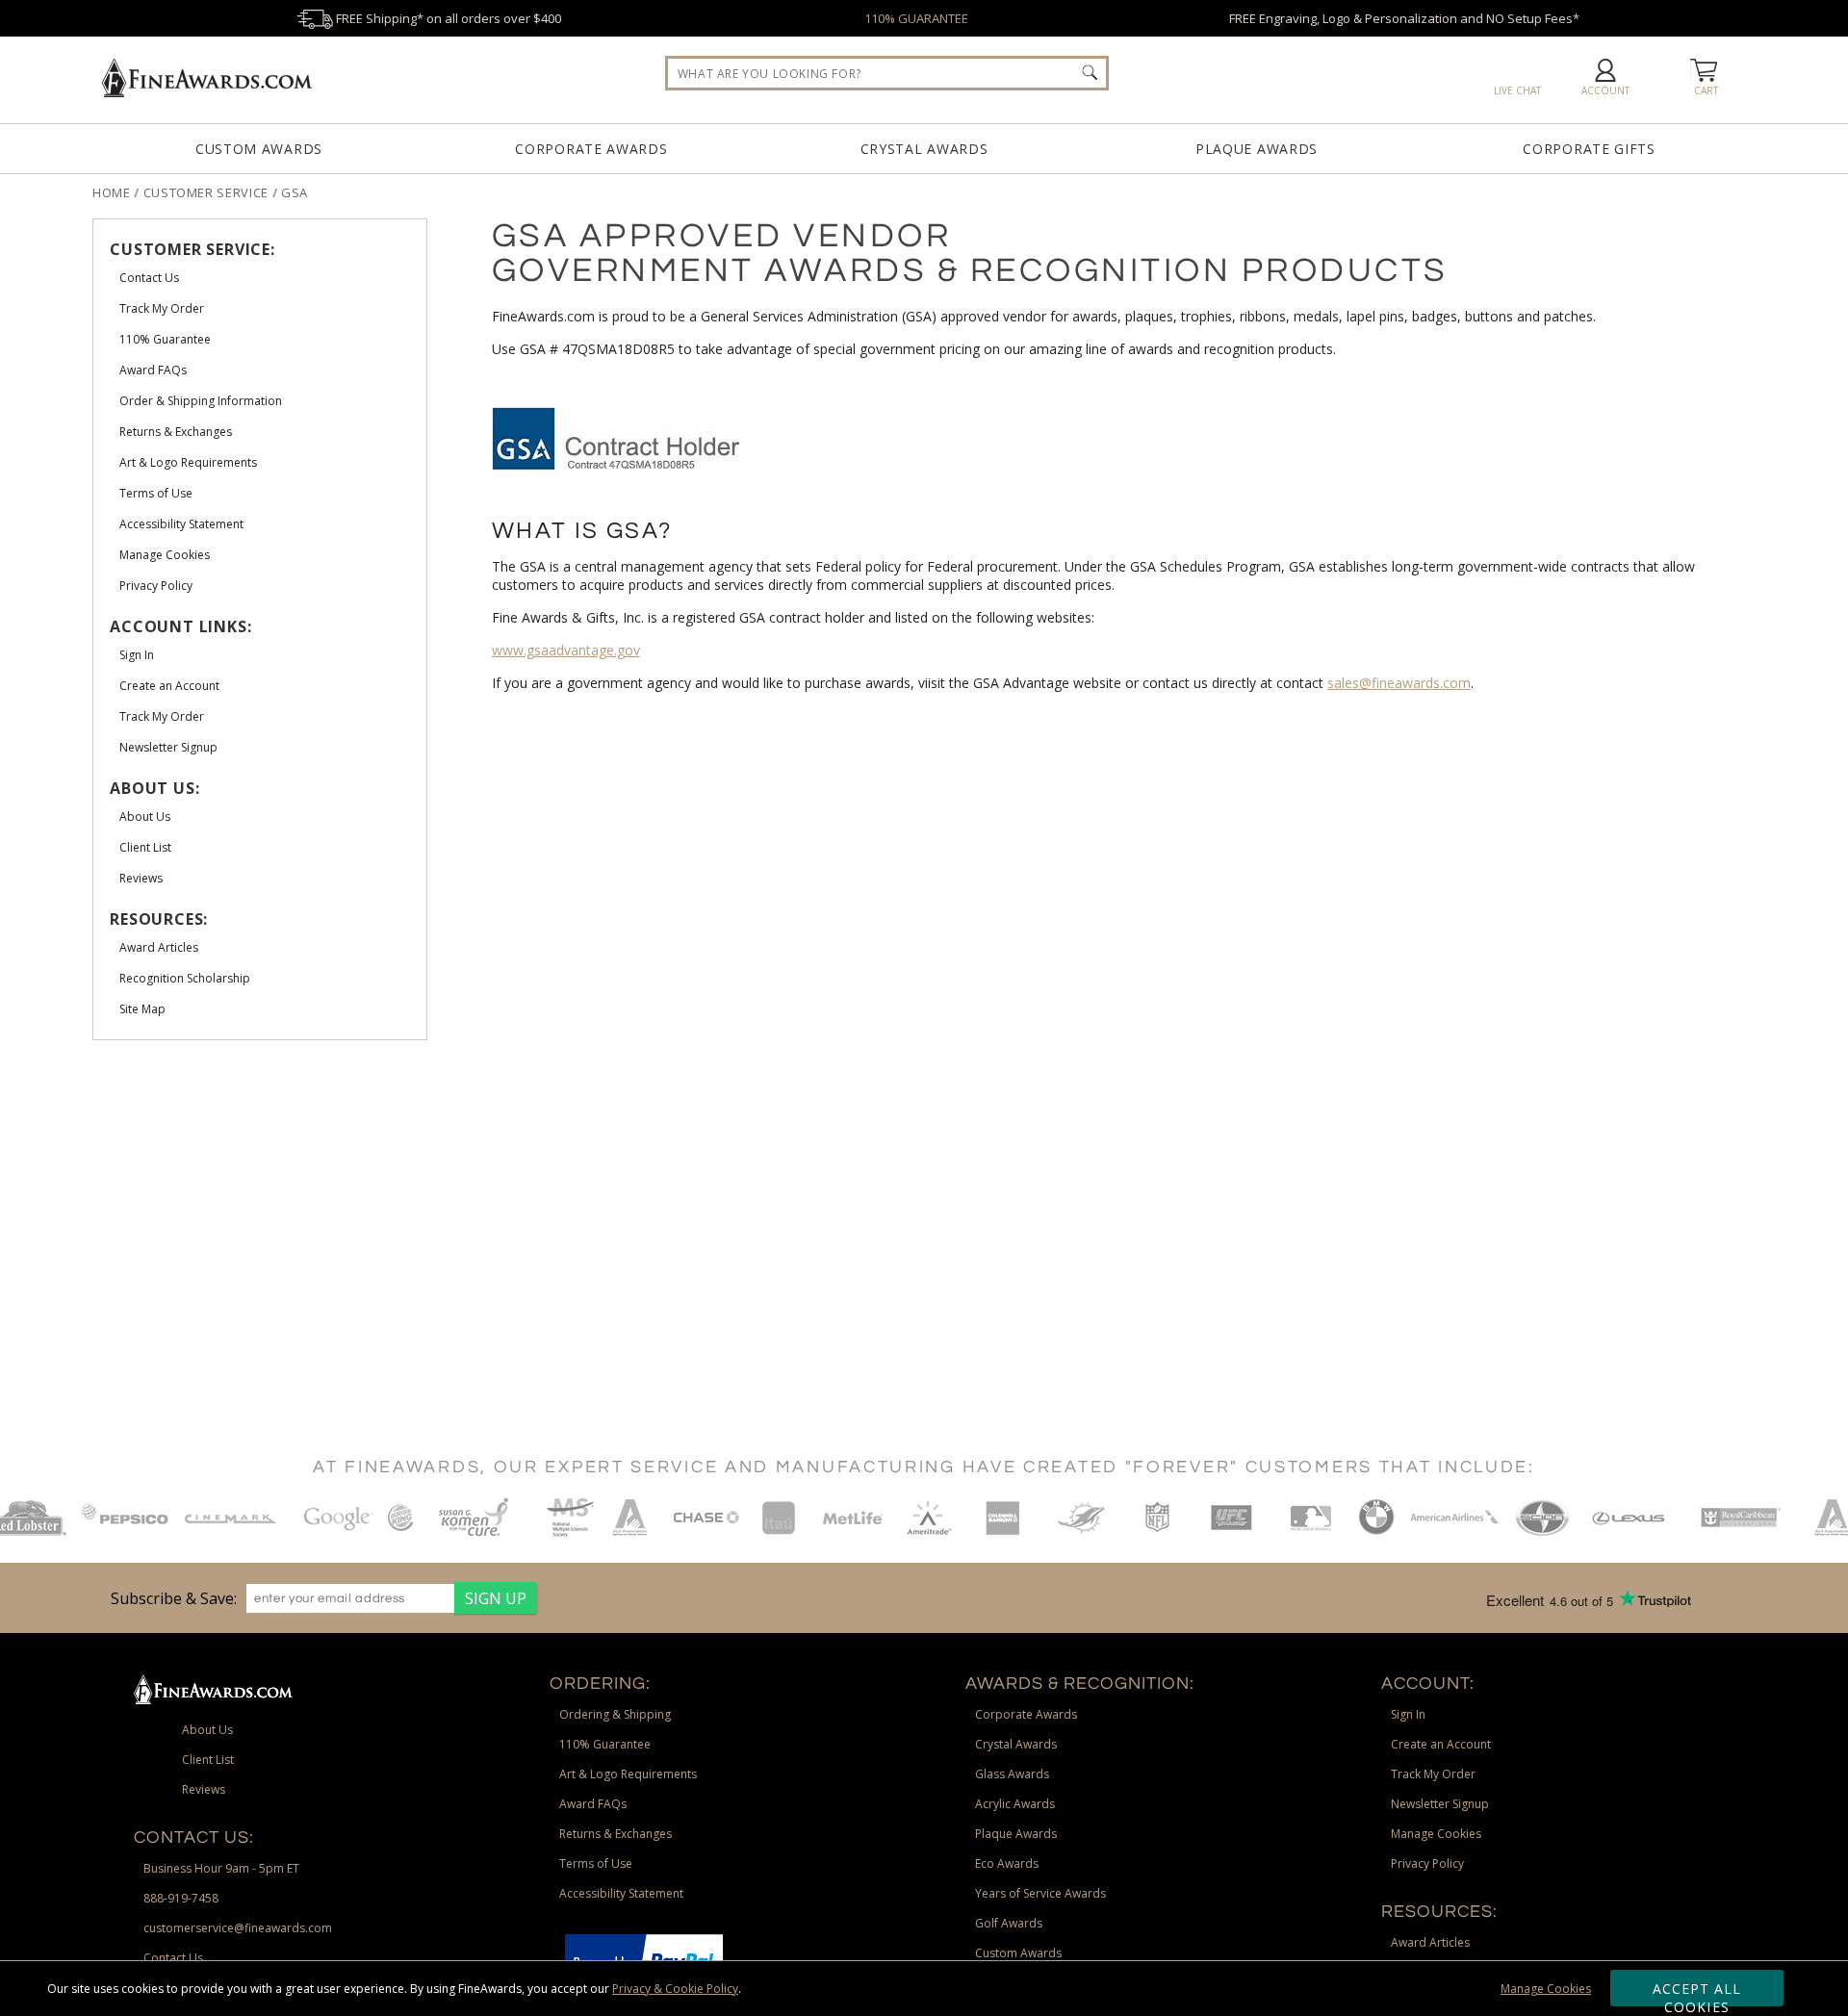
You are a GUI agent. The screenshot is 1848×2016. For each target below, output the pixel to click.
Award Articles (1430, 1942)
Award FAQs (593, 1804)
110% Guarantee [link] (165, 339)
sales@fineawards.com (1399, 683)
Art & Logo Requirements (628, 1774)
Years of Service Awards (1040, 1893)
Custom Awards (259, 149)
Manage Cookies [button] (1436, 1834)
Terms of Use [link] (156, 493)
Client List (208, 1760)
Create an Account (1441, 1744)
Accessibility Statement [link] (181, 524)
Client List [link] (145, 847)
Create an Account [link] (169, 686)
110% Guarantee (605, 1744)
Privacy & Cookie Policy (675, 1989)
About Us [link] (145, 817)
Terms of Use (596, 1863)
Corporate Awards (591, 149)
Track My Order (1433, 1774)
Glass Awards (1012, 1774)
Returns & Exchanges (616, 1834)
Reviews (204, 1789)
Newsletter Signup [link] (168, 747)
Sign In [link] (137, 655)
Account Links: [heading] (180, 626)
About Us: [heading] (154, 788)
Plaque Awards (1257, 149)
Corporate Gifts (1589, 149)
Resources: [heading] (159, 919)
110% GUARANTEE (916, 18)
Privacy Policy (1427, 1863)
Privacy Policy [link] (156, 586)
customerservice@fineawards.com (238, 1928)
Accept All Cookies (1697, 1993)
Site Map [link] (142, 1009)
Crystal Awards (924, 149)
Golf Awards (1009, 1923)
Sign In (1408, 1714)
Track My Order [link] (162, 308)
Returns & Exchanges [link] (176, 432)
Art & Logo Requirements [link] (188, 462)
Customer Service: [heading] (192, 249)
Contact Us (173, 1958)
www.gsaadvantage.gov (566, 650)
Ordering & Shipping (615, 1714)
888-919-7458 (181, 1898)
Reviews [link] (141, 878)
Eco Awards (1007, 1863)
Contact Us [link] (149, 278)
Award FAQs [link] (153, 370)
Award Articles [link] (159, 947)
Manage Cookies (1546, 1989)
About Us (207, 1730)
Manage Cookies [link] (165, 555)
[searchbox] (887, 73)
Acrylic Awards (1015, 1804)
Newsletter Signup (1440, 1804)
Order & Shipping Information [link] (201, 401)
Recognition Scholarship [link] (185, 978)
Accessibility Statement (621, 1893)
